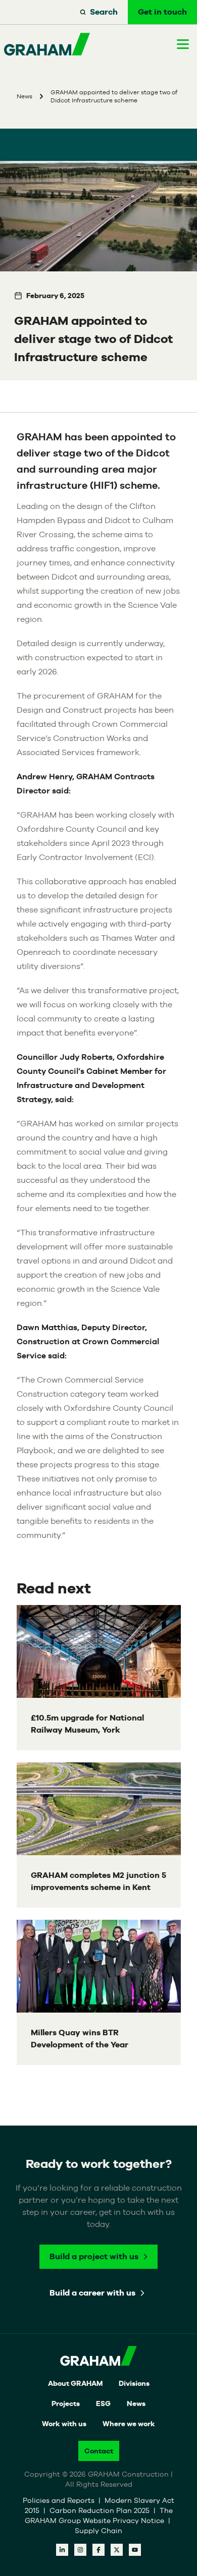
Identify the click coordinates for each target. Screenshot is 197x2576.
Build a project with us (94, 2256)
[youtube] (135, 2550)
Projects (66, 2403)
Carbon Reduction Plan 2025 (101, 2510)
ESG (103, 2403)
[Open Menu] (183, 44)
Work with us (64, 2424)
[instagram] (80, 2550)
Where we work (129, 2424)
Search (104, 12)
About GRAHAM (75, 2383)
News (136, 2403)
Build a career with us (92, 2293)
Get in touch (162, 12)
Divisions (134, 2383)
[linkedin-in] (62, 2550)
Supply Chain (98, 2531)
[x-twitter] (117, 2550)
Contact (99, 2451)
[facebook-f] (98, 2550)
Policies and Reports (60, 2500)
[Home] (47, 44)
